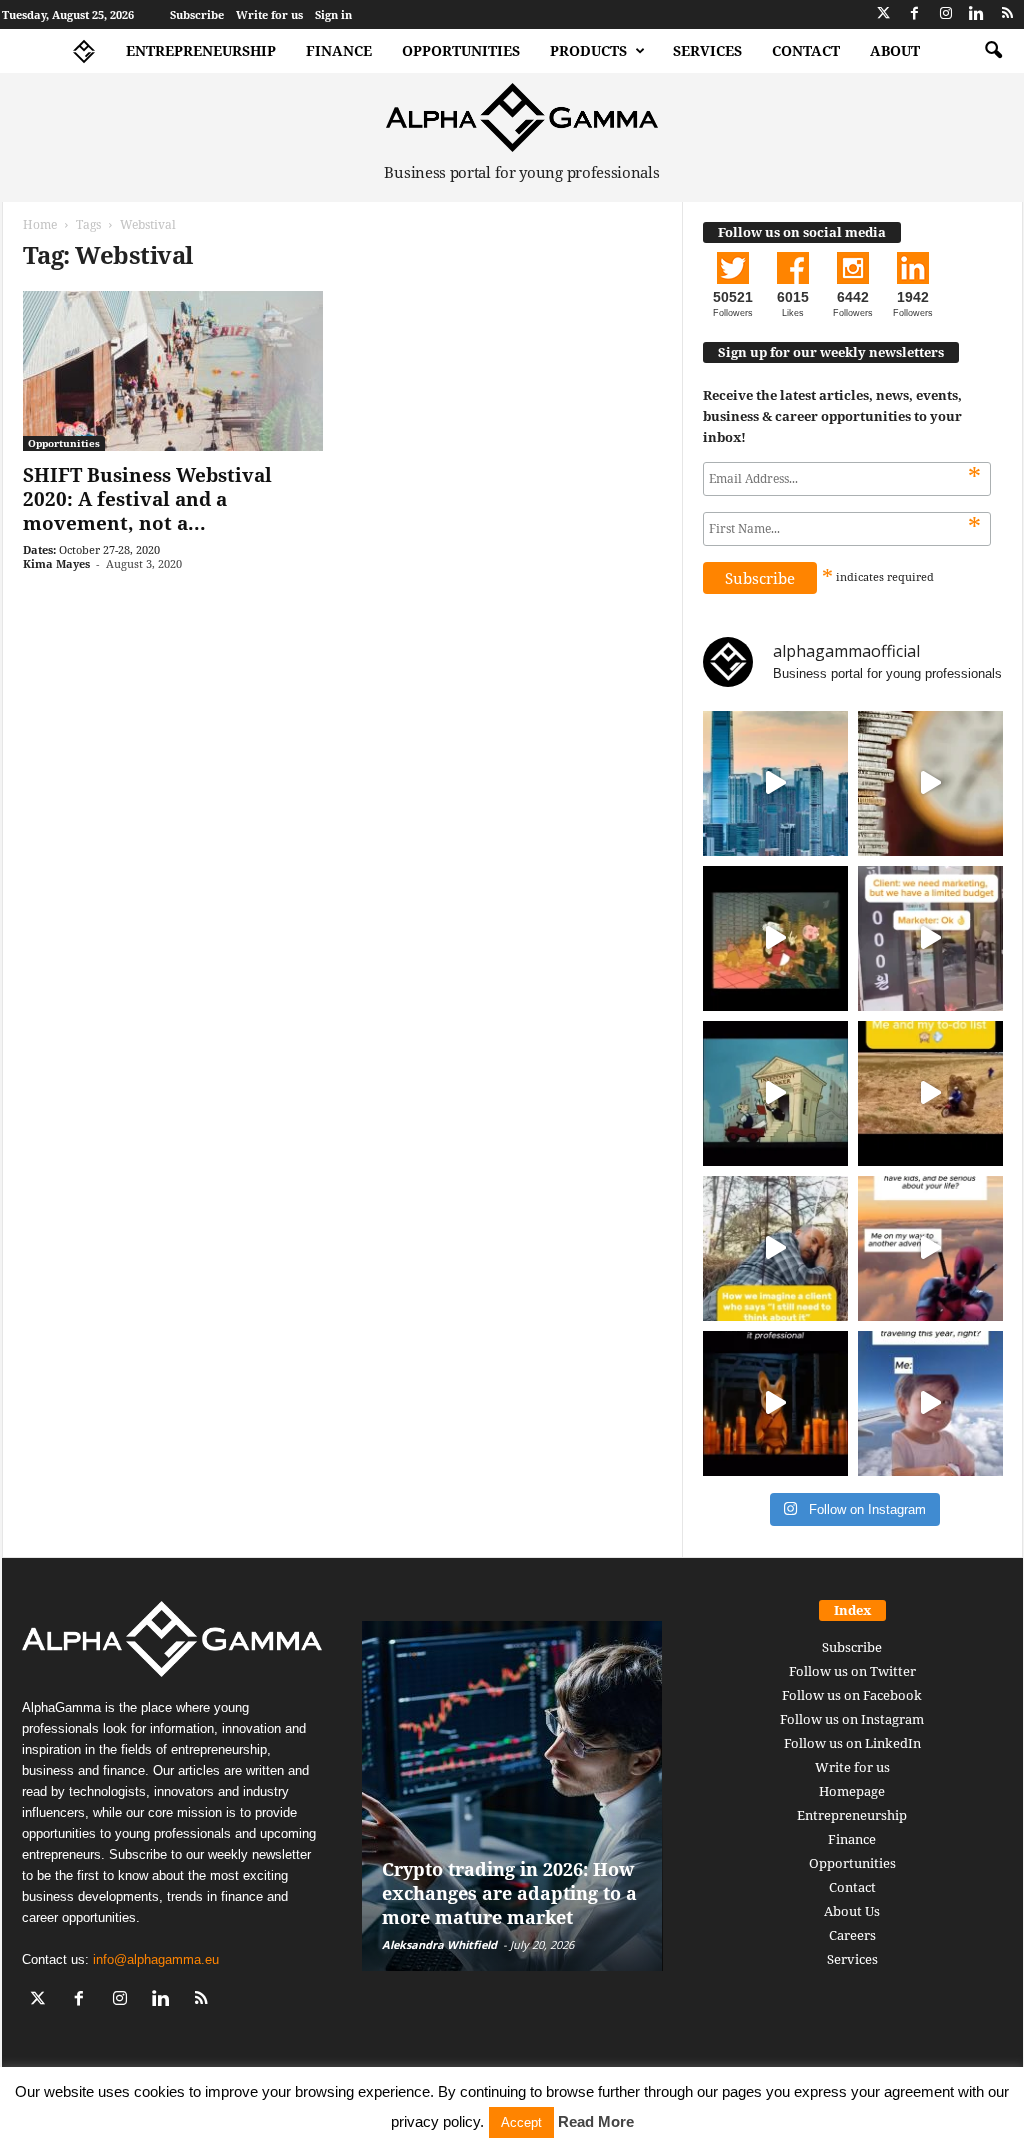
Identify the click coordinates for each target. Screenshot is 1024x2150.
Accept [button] (521, 2122)
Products (588, 50)
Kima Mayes (56, 563)
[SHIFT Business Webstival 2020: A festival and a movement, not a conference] (173, 371)
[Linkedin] (977, 14)
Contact (806, 50)
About (895, 50)
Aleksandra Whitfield (439, 1944)
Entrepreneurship (201, 50)
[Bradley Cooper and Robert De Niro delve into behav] (930, 783)
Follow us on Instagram (852, 1719)
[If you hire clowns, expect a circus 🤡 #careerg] (930, 938)
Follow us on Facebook (852, 1695)
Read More (596, 2121)
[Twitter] (884, 14)
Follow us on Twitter (852, 1671)
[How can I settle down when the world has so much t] (930, 1248)
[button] (993, 51)
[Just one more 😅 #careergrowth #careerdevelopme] (930, 1403)
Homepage (852, 1791)
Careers (852, 1935)
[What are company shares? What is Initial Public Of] (775, 1093)
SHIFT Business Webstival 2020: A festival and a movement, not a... (147, 499)
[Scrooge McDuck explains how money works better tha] (775, 938)
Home (40, 224)
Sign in (333, 14)
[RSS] (1008, 14)
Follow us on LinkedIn (852, 1743)
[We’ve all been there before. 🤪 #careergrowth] (775, 1248)
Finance (339, 50)
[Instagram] (946, 14)
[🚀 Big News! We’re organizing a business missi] (775, 783)
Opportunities (461, 50)
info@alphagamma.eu (156, 1959)
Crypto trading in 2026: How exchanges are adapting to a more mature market (509, 1893)
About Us (852, 1911)
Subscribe (197, 14)
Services (707, 50)
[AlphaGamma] (522, 117)
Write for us (269, 14)
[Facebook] (915, 14)
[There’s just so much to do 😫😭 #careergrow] (930, 1093)
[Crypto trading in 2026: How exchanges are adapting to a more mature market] (512, 1796)
